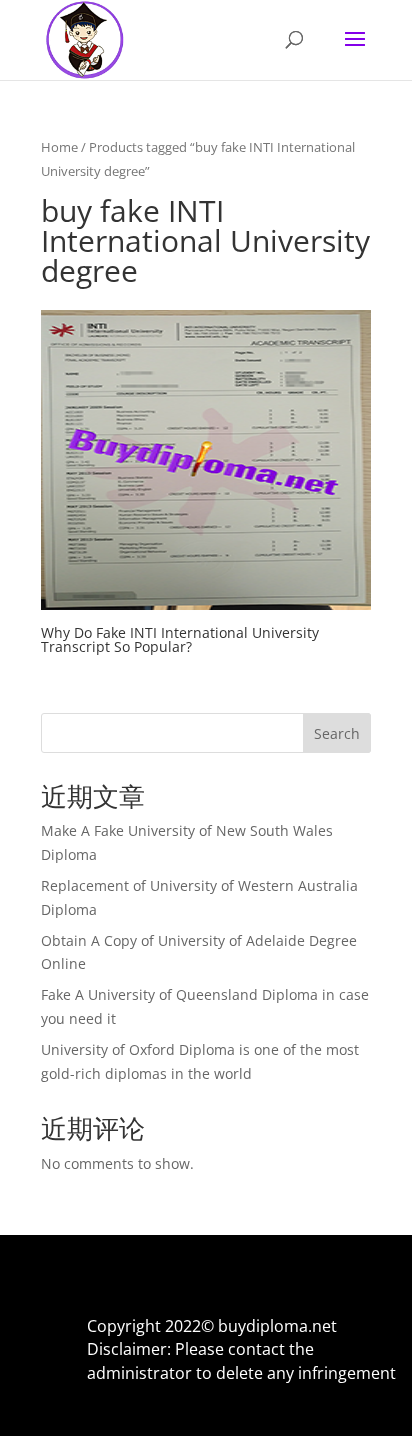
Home (59, 147)
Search (337, 733)
